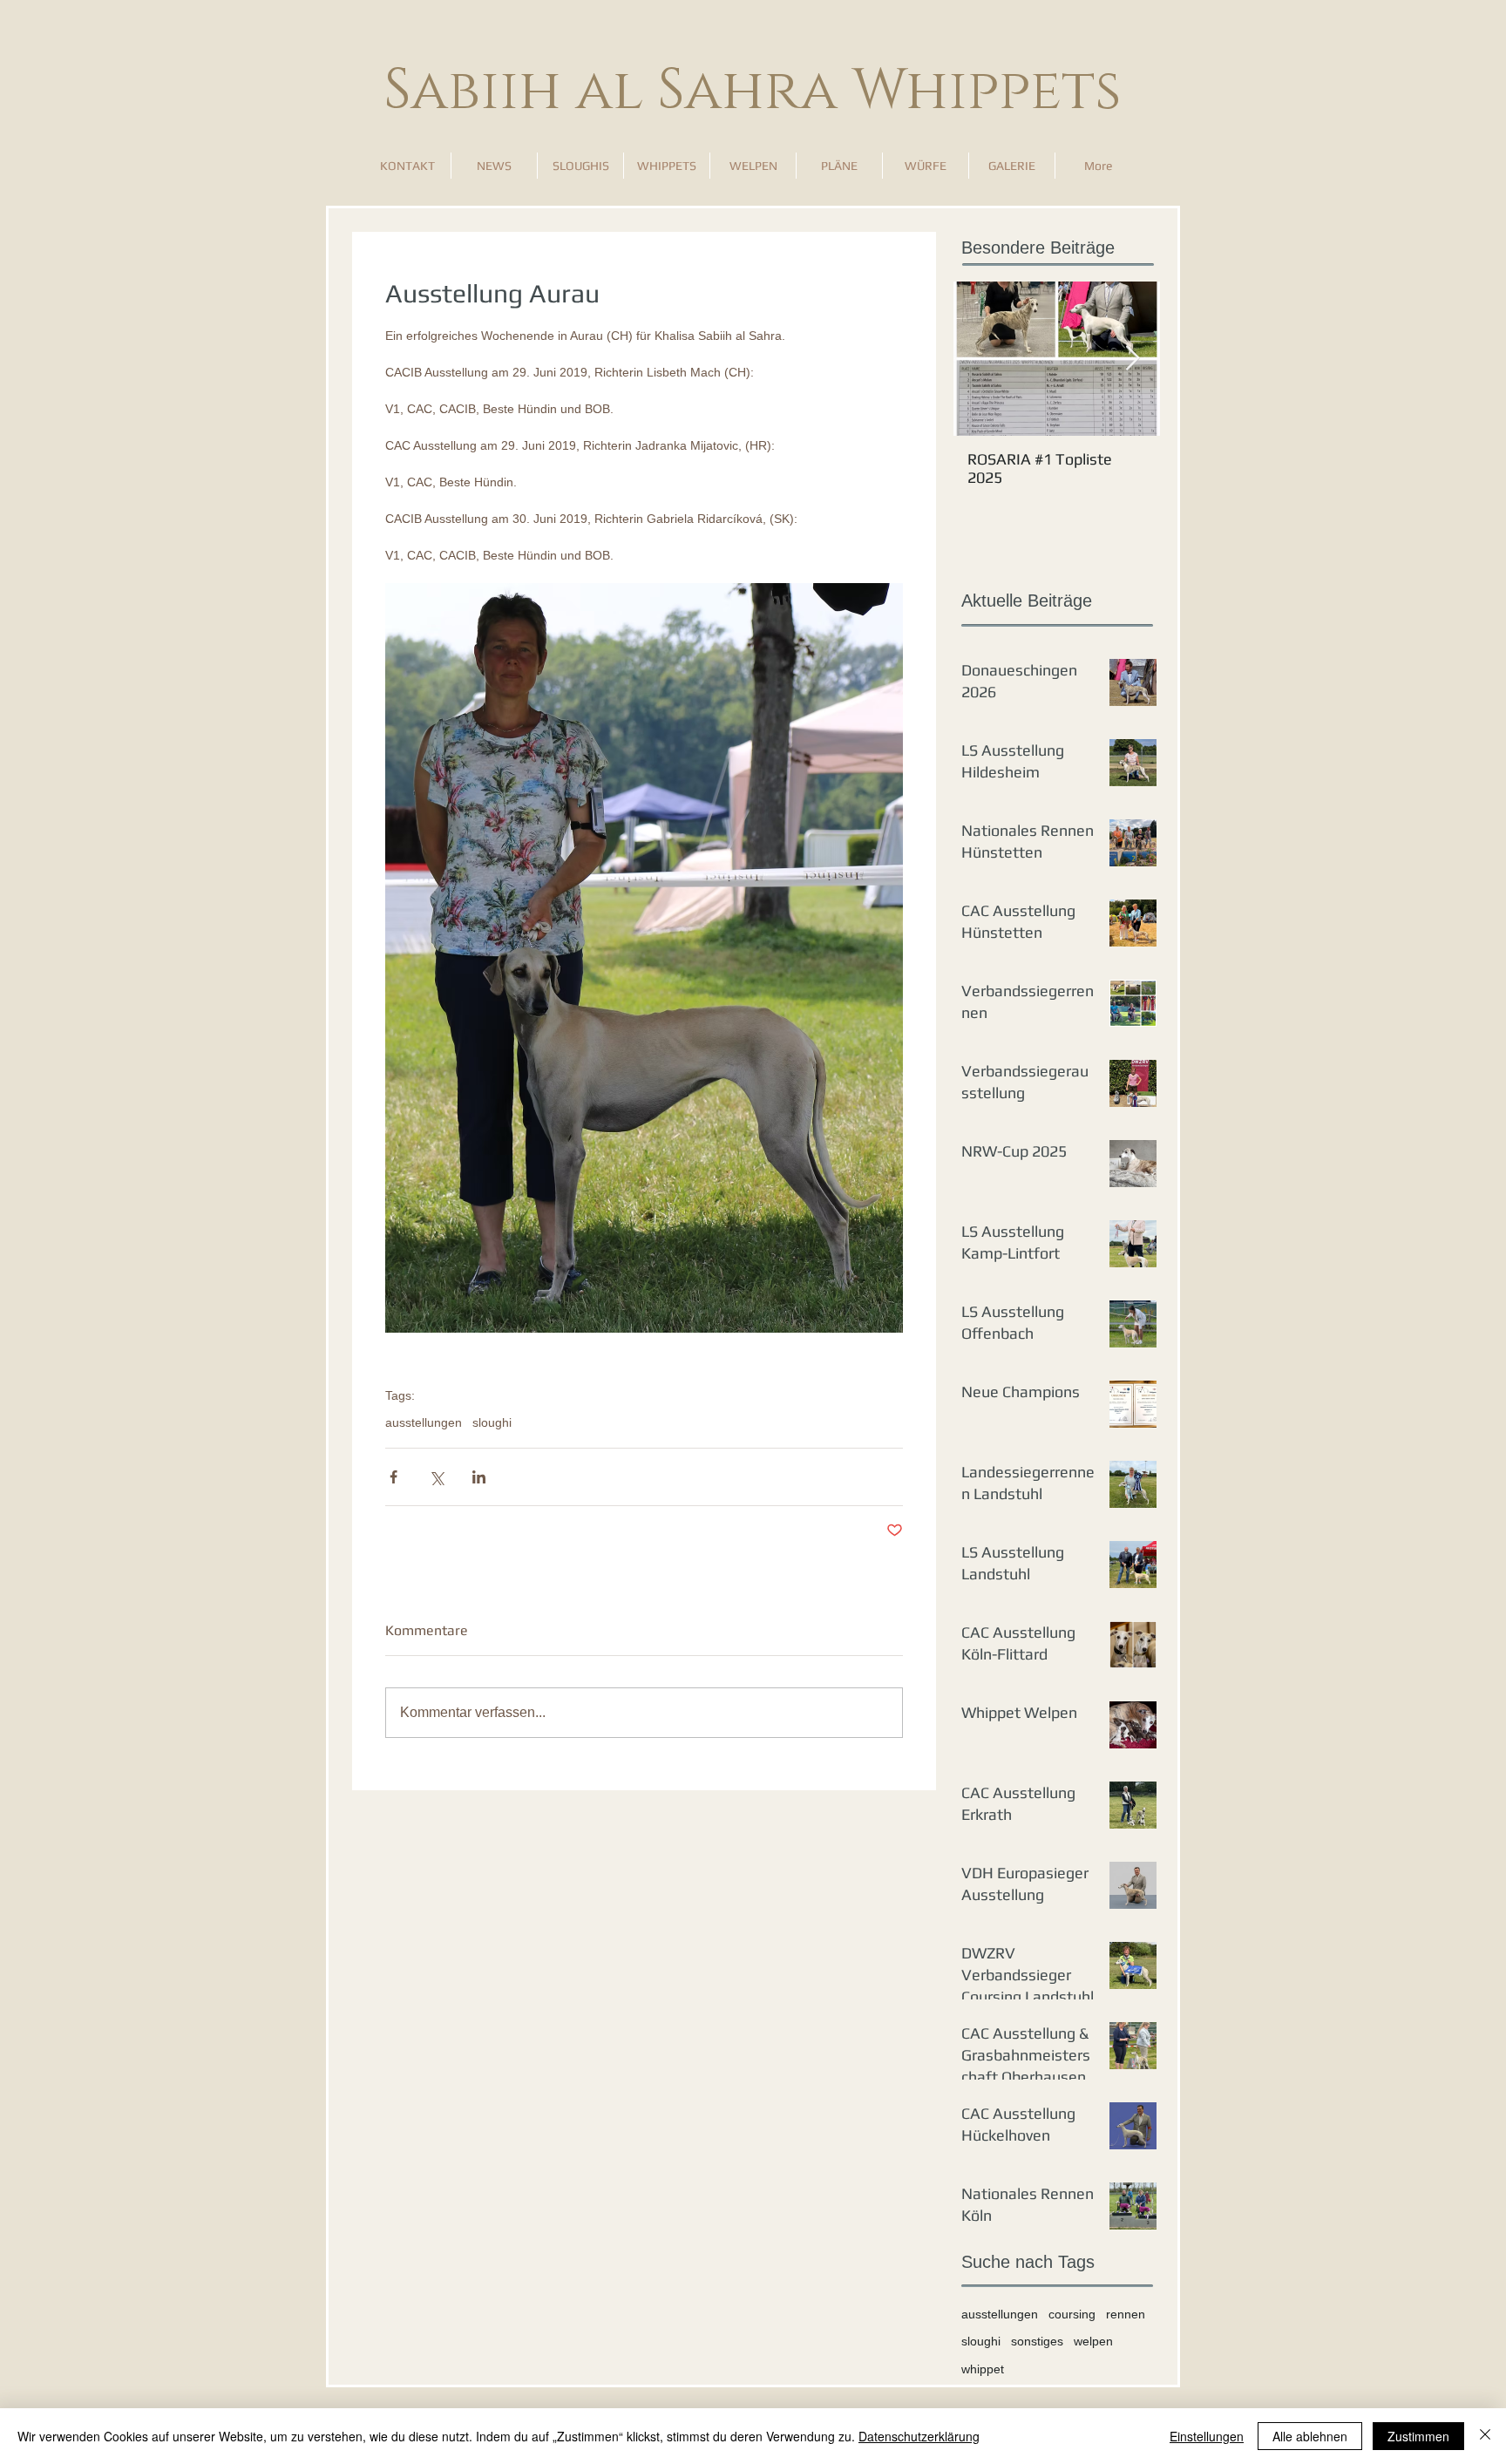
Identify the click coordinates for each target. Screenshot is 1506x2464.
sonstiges (1037, 2341)
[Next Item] (1132, 359)
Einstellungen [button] (1207, 2436)
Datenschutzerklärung (919, 2436)
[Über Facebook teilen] (393, 1477)
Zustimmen (1418, 2436)
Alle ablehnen (1310, 2436)
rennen (1126, 2314)
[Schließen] (1485, 2436)
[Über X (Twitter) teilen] (436, 1477)
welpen (1093, 2341)
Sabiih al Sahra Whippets (753, 91)
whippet (983, 2369)
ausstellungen (424, 1422)
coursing (1072, 2314)
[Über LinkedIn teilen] (479, 1477)
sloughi (492, 1422)
